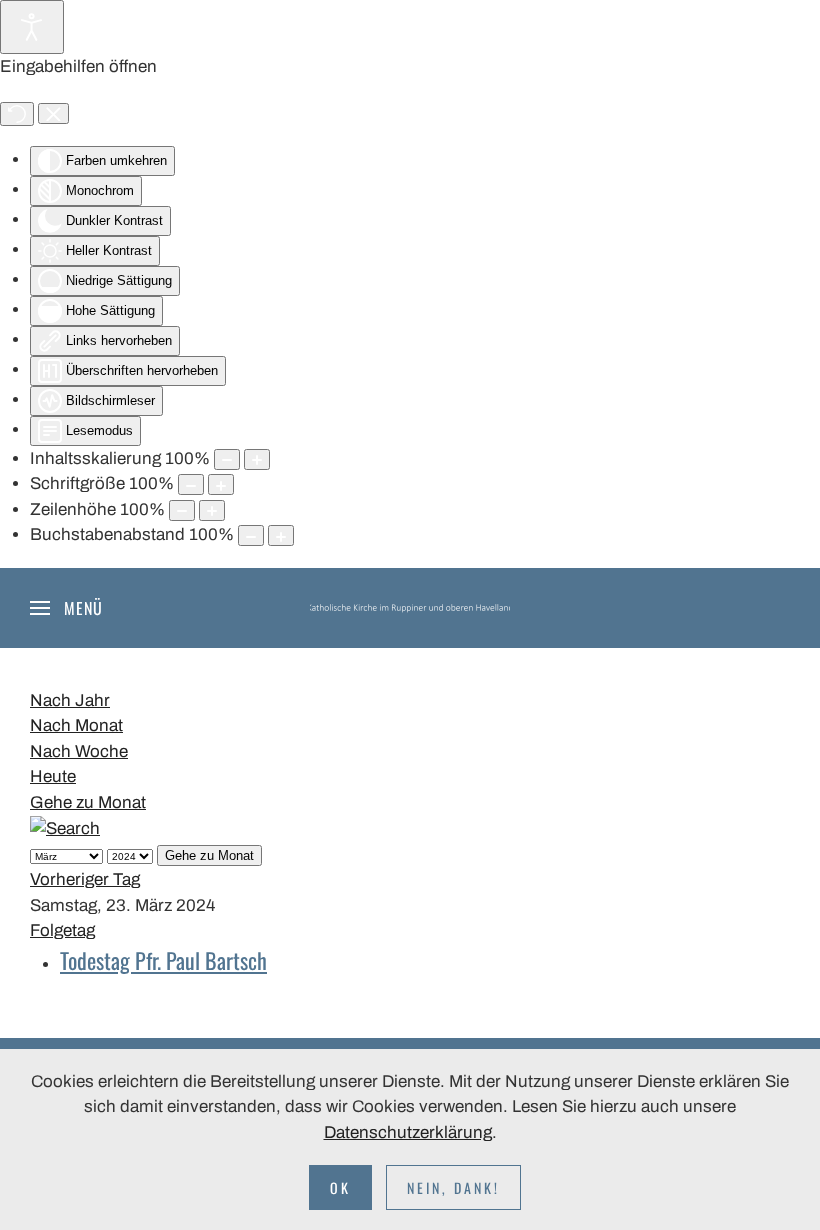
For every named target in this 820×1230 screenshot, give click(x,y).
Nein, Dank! (453, 1187)
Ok (340, 1187)
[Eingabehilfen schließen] (53, 114)
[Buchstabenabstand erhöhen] (281, 535)
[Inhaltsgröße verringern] (227, 459)
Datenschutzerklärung (408, 1132)
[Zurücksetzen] (17, 114)
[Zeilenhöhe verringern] (182, 510)
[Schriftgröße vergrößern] (221, 484)
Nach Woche (79, 751)
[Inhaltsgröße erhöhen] (257, 459)
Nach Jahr (70, 700)
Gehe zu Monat (88, 802)
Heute (53, 776)
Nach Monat (76, 725)
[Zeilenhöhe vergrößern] (212, 510)
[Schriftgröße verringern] (191, 484)
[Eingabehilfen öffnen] (32, 27)
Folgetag (62, 930)
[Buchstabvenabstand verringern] (251, 535)
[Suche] (65, 827)
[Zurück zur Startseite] (410, 608)
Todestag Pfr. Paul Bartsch (163, 960)
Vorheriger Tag (85, 879)
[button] (66, 608)
